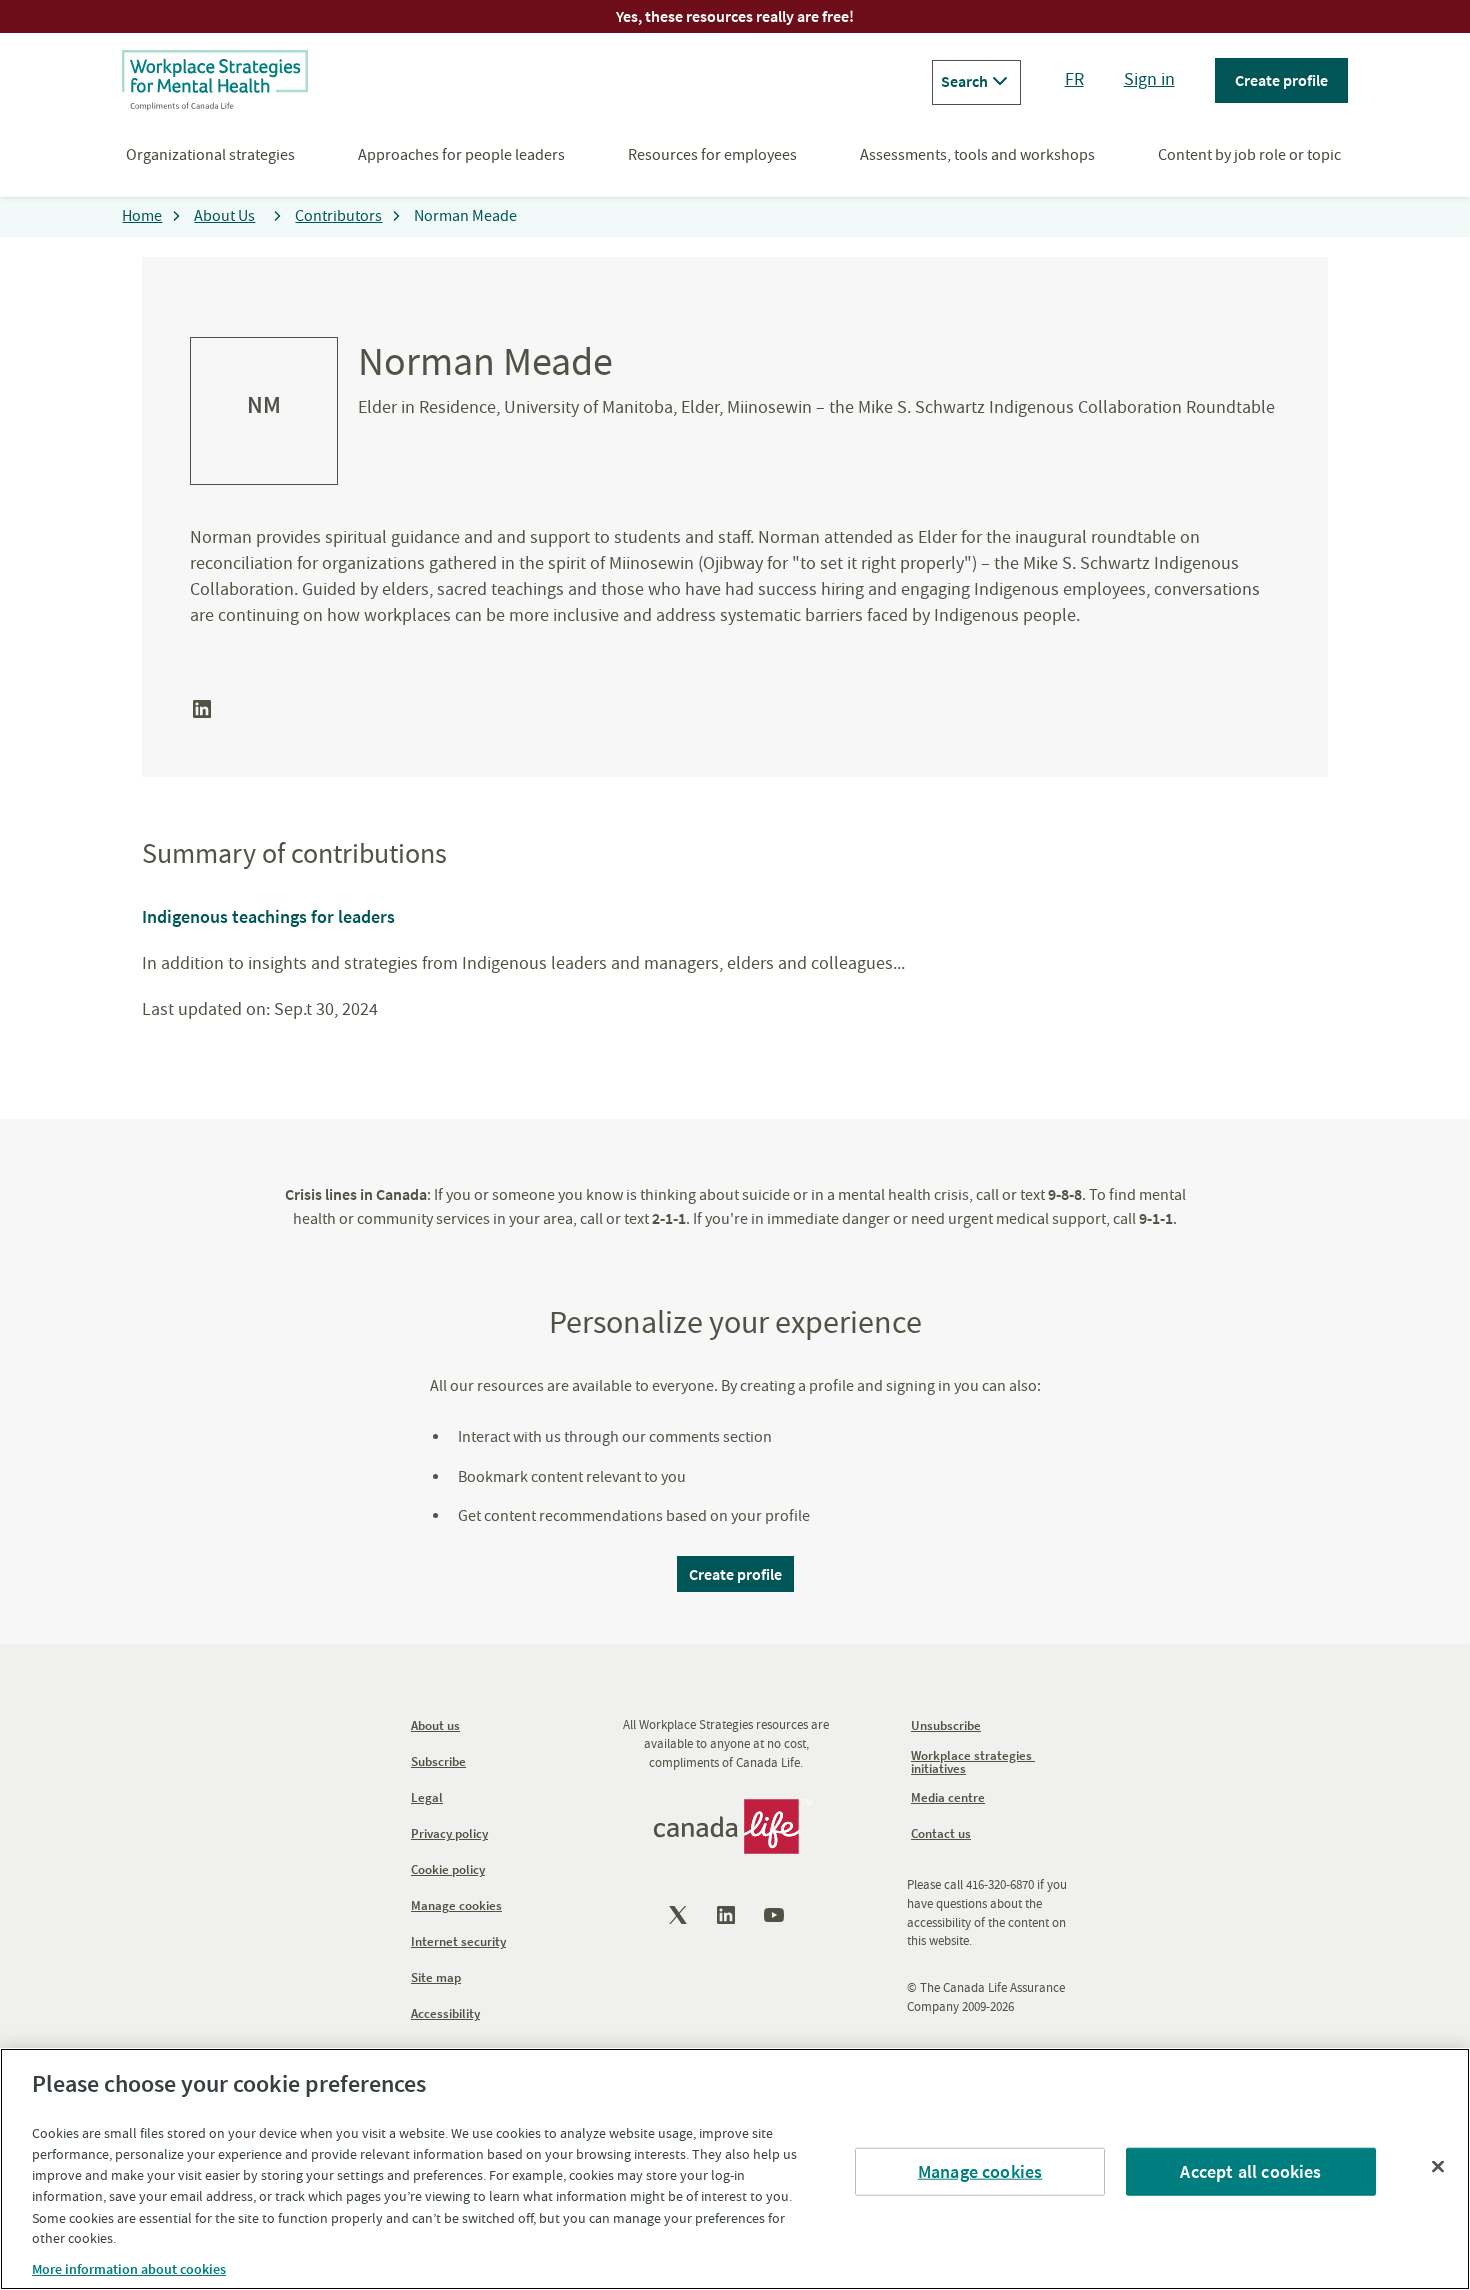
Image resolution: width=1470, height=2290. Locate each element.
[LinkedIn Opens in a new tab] (728, 1915)
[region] (735, 2169)
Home (142, 216)
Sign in (1149, 79)
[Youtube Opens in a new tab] (776, 1915)
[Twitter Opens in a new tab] (680, 1915)
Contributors (338, 216)
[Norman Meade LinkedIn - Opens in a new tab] (202, 715)
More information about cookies (129, 2269)
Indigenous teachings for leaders (268, 916)
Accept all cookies (1250, 2171)
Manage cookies (980, 2171)
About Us (224, 216)
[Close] (1438, 2166)
